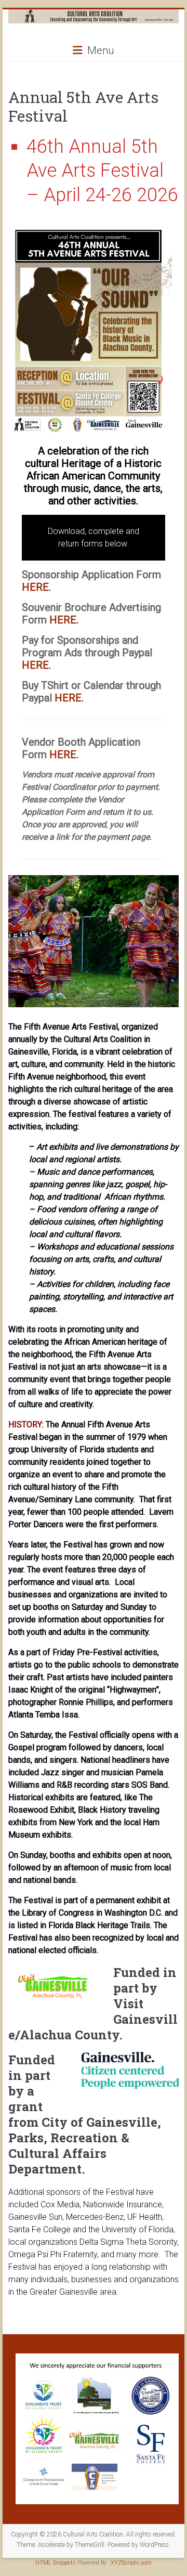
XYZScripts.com (131, 2563)
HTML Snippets (56, 2563)
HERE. (36, 587)
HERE (68, 698)
